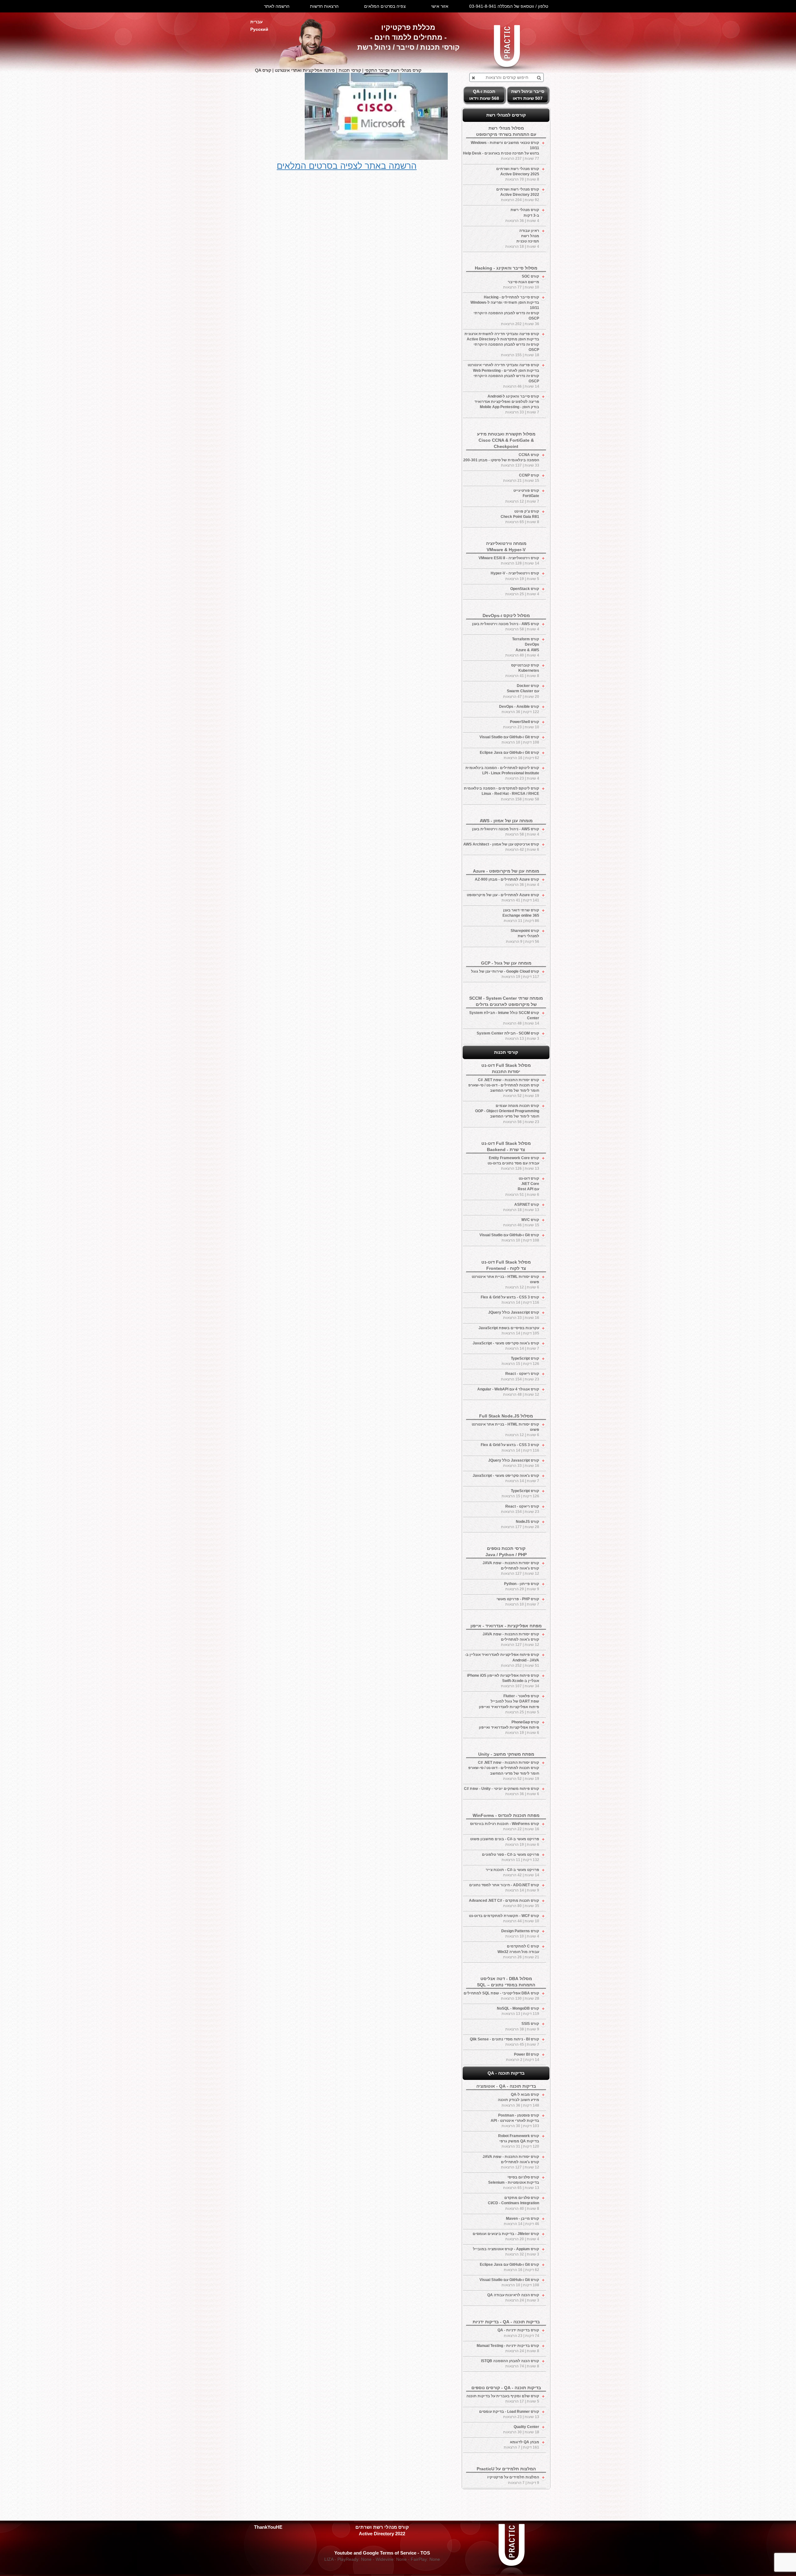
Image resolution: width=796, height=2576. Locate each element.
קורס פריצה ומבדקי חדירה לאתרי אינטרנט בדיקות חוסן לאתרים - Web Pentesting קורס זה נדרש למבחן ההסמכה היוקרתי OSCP (503, 376)
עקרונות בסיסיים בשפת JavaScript (509, 1331)
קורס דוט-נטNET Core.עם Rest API (522, 1186)
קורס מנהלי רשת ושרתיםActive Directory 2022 (518, 195)
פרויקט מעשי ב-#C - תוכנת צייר (512, 1872)
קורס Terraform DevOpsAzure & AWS (522, 647)
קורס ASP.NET (521, 1207)
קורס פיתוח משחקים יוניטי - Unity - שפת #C (502, 1791)
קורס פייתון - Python (522, 1586)
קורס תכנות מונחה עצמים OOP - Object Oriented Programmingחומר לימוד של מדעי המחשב (507, 1114)
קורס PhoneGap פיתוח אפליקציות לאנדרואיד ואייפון (509, 1727)
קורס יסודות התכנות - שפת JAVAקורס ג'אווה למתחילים (511, 1568)
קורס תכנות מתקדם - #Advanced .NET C (504, 1903)
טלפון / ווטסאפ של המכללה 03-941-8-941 (509, 6)
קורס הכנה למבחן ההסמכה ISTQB (510, 2364)
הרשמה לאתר (277, 6)
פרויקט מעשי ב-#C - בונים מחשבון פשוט (505, 1842)
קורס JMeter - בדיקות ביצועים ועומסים (506, 2236)
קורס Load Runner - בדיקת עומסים (509, 2414)
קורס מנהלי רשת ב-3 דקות (522, 215)
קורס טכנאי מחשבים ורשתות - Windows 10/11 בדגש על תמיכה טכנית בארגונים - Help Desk (501, 151)
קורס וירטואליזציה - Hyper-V (515, 576)
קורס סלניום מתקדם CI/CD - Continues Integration (514, 2203)
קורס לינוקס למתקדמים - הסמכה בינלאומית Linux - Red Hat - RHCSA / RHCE (502, 794)
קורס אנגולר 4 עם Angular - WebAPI (508, 1392)
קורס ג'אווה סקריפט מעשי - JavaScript (506, 1346)
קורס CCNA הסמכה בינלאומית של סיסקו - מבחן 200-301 (501, 460)
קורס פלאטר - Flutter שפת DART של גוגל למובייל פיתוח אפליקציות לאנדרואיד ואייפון (509, 1704)
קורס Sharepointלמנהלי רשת (523, 936)
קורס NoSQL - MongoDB (518, 2011)
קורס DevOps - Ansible (519, 709)
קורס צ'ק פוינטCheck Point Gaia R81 (520, 517)
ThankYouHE (268, 2527)
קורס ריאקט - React (520, 1376)
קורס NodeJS (520, 1524)
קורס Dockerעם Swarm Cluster (521, 691)
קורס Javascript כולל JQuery (514, 1315)
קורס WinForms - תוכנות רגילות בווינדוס (505, 1826)
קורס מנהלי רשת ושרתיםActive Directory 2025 (518, 174)
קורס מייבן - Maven (521, 2221)
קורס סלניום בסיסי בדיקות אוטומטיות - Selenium (514, 2182)
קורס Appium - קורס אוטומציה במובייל (506, 2252)
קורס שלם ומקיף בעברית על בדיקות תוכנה (503, 2399)
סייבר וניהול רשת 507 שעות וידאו (528, 95)
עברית (257, 22)
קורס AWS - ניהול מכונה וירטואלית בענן (506, 627)
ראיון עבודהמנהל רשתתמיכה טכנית (522, 239)
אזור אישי (440, 6)
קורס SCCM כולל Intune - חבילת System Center (504, 1018)
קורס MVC (521, 1222)
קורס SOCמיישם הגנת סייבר (521, 282)
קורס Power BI (523, 2057)
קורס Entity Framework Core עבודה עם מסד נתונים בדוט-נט (513, 1163)
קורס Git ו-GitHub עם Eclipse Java (509, 755)
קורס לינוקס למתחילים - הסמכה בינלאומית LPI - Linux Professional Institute (502, 773)
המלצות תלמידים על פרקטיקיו (513, 2480)
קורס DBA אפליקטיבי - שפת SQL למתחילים (501, 1996)
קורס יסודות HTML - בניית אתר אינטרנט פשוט (505, 1282)
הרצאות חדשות (324, 6)
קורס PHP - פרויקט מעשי (518, 1602)
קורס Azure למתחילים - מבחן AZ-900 (507, 882)
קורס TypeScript (520, 1361)
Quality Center (521, 2429)
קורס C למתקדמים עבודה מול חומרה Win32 (518, 1952)
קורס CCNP (521, 478)
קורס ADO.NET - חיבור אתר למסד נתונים (504, 1888)
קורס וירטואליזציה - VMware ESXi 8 (509, 561)
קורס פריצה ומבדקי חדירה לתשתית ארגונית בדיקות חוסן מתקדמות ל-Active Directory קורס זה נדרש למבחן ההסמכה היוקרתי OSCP (502, 345)
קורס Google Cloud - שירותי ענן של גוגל (505, 974)
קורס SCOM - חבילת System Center (508, 1036)
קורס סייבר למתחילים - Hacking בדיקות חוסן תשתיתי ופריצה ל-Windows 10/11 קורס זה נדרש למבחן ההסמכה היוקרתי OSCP (505, 311)
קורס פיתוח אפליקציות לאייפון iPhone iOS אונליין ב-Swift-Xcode (503, 1681)
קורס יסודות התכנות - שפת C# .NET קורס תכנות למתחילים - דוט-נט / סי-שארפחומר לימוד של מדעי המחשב (504, 1088)
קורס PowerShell (521, 724)
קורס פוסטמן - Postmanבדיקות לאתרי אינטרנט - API (515, 2121)
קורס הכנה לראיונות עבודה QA (513, 2298)
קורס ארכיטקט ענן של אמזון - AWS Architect (501, 847)
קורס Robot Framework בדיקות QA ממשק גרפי (519, 2141)
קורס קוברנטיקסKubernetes (522, 670)
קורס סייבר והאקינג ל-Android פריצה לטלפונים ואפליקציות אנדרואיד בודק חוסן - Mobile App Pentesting (507, 404)
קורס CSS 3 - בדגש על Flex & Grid (510, 1300)
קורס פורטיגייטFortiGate (522, 496)
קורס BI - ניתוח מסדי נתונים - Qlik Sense (504, 2042)
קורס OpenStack (522, 591)
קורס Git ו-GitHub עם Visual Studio (509, 740)
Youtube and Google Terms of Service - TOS (382, 2553)
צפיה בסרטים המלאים (385, 6)
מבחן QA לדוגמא (521, 2445)
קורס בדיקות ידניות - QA (518, 2333)
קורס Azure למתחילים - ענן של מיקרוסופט (503, 898)
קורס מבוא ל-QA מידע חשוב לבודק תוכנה (518, 2100)
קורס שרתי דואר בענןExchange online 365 (521, 915)
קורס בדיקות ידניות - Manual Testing (508, 2348)
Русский (259, 29)
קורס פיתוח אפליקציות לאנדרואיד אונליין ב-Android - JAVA (502, 1660)
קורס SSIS (522, 2026)
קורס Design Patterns (520, 1934)
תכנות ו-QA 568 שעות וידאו (484, 95)
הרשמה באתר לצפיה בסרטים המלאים (347, 166)
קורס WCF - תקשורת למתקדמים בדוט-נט (504, 1918)
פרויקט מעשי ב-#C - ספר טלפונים (511, 1857)
